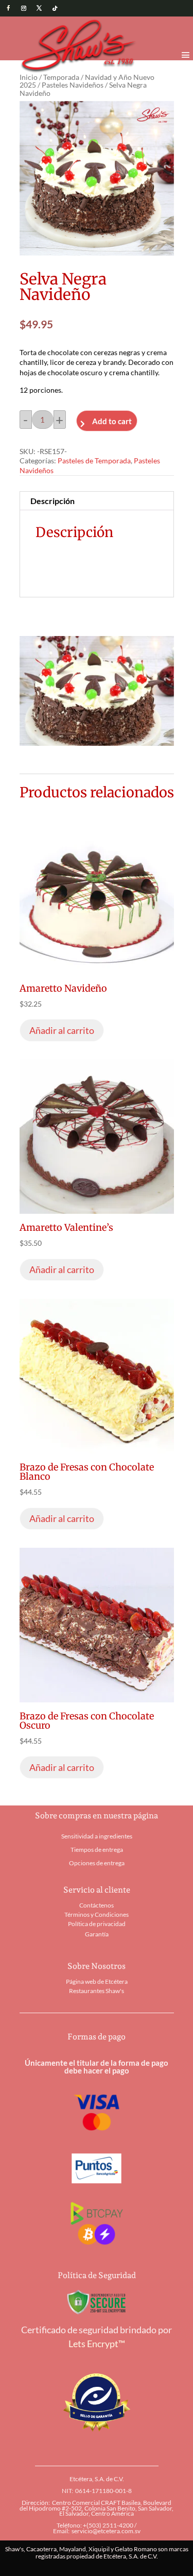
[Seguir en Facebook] (8, 8)
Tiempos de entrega (97, 1850)
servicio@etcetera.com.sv (106, 2531)
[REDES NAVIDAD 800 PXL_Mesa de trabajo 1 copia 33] (97, 742)
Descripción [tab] (52, 501)
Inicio (29, 77)
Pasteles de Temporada (94, 461)
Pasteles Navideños (73, 85)
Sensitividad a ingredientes (97, 1836)
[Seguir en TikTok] (55, 8)
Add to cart (112, 421)
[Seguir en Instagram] (24, 8)
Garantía (97, 1934)
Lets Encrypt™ (97, 2344)
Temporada (61, 77)
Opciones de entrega (97, 1863)
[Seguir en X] (39, 8)
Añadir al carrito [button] (62, 1030)
